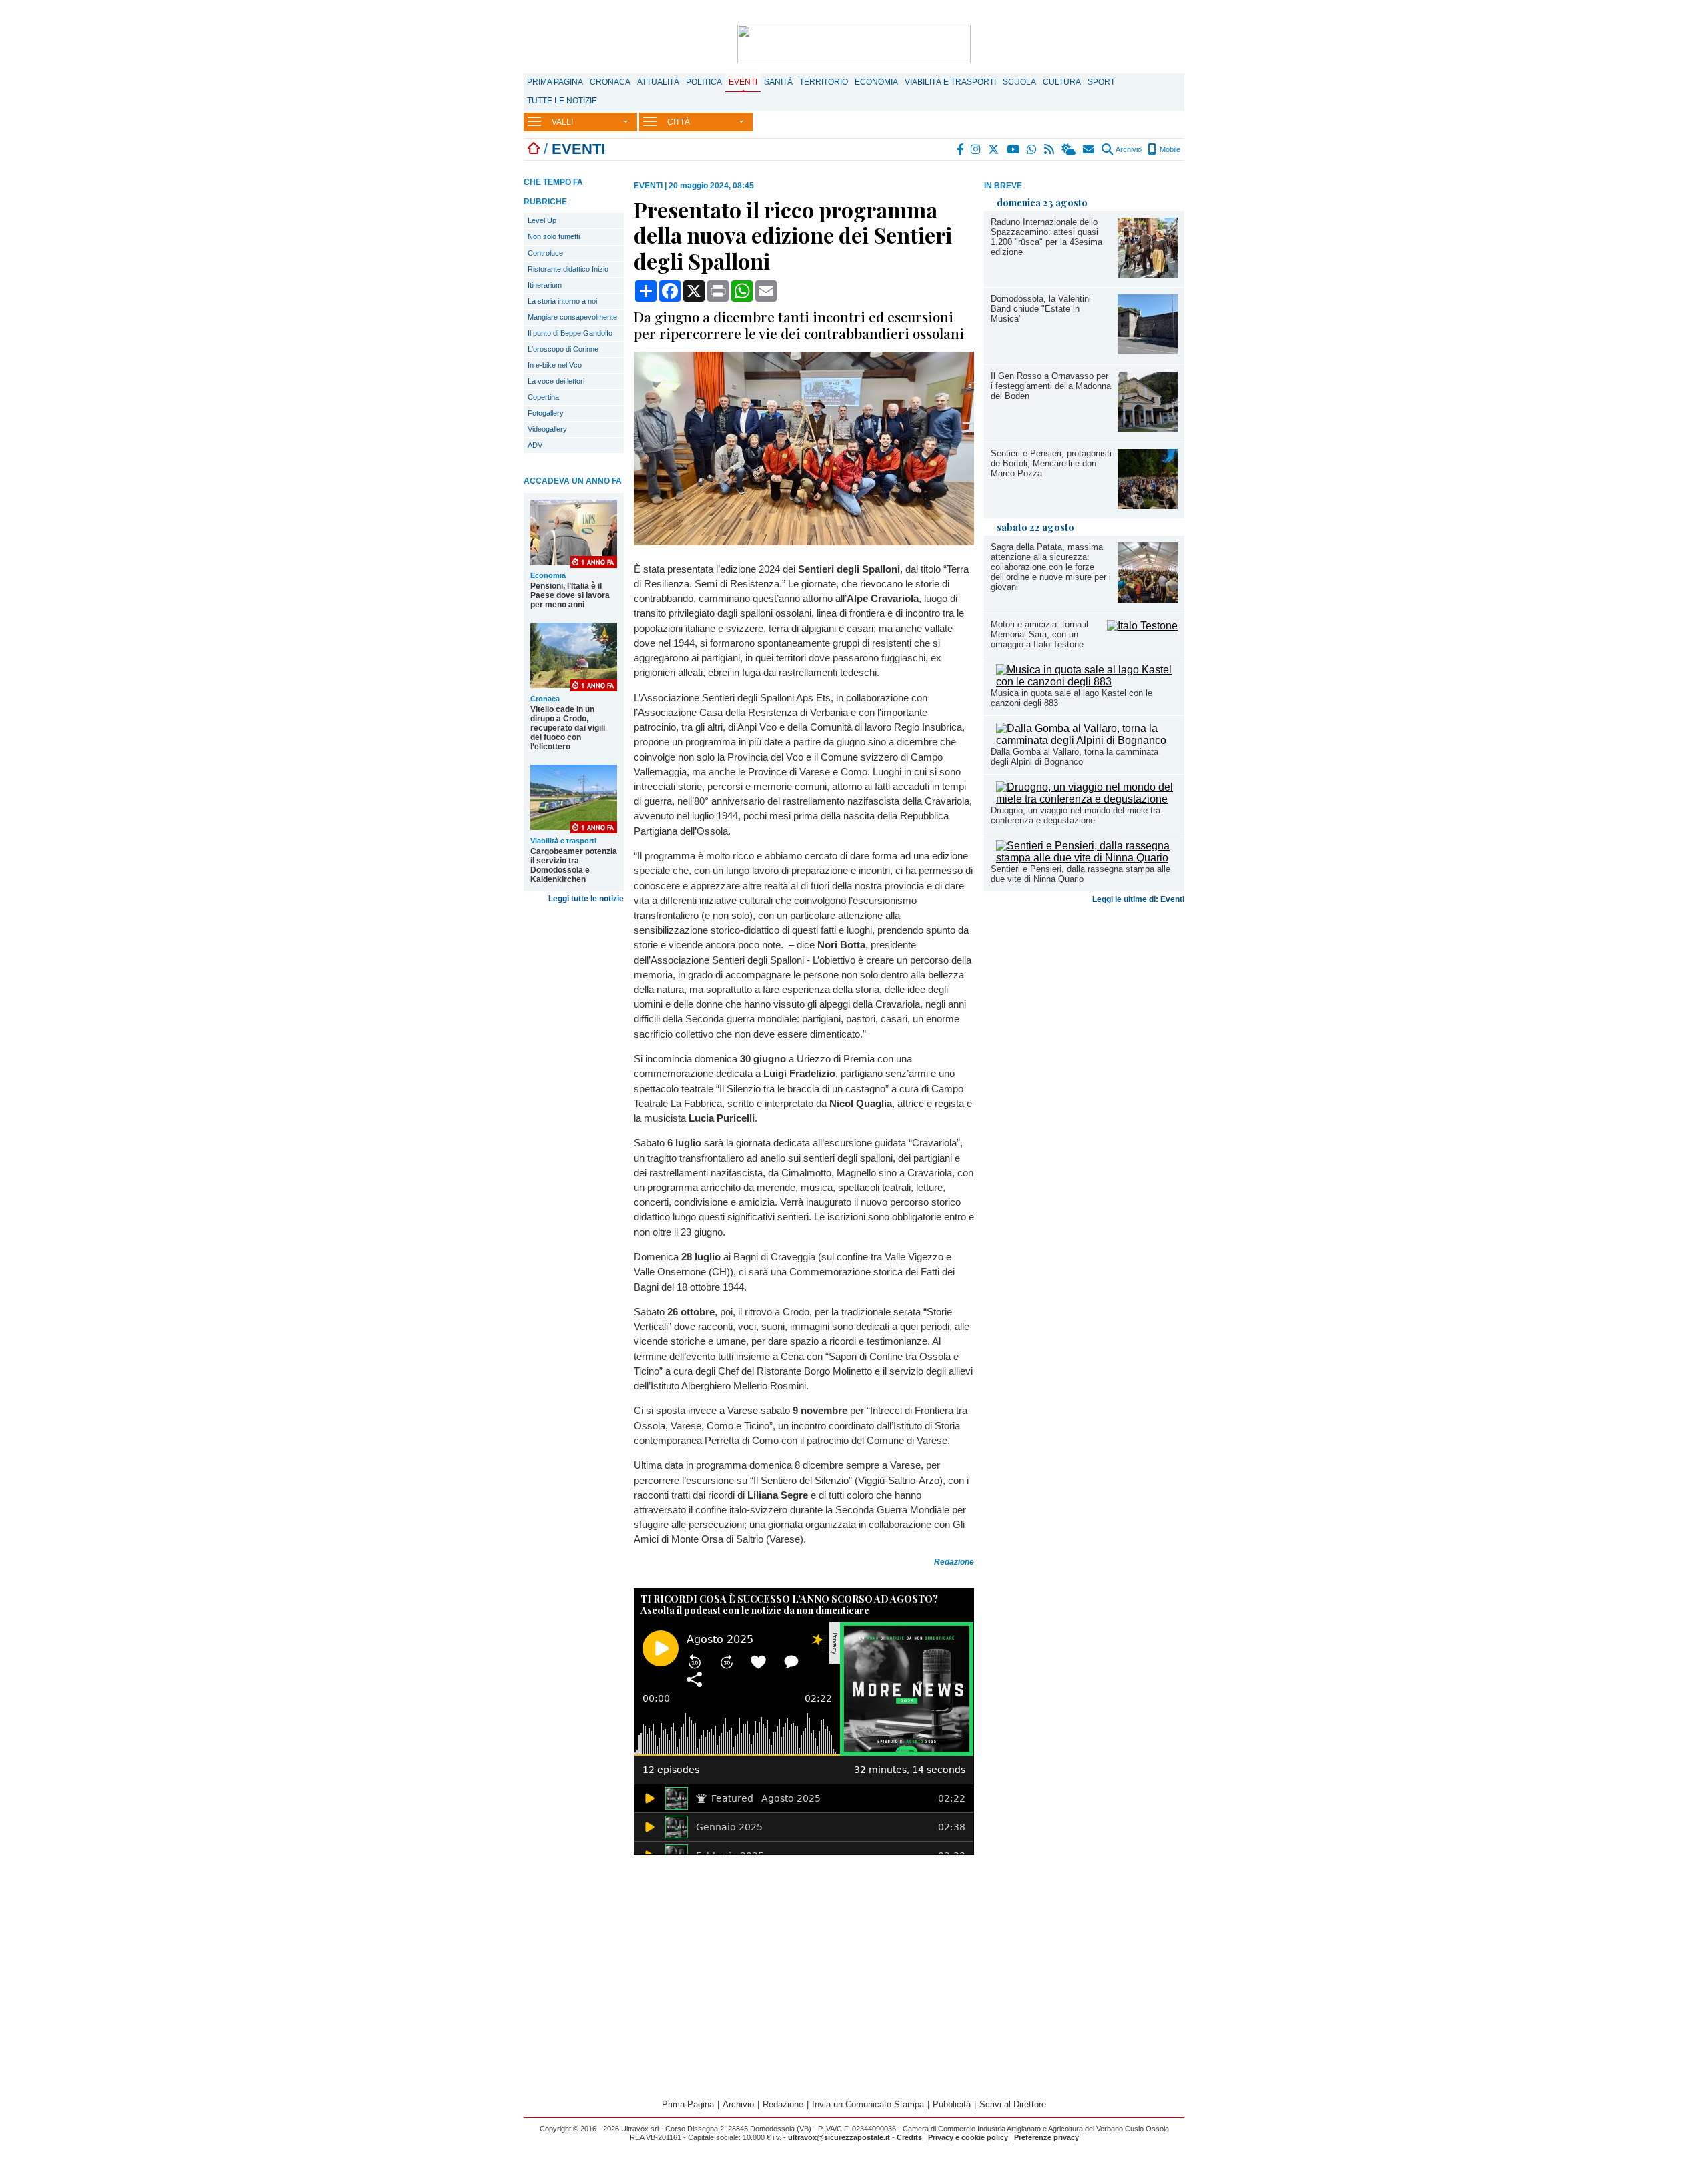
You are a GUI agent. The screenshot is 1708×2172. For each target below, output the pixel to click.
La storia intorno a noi (562, 301)
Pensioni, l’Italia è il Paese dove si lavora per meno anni (570, 595)
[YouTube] (1014, 149)
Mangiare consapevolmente (572, 317)
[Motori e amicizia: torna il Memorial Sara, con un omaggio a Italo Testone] (1142, 626)
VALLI (562, 122)
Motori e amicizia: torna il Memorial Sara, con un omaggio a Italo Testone (1039, 634)
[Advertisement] (1084, 1014)
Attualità (658, 82)
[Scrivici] (1089, 149)
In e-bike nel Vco (555, 365)
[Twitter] (994, 149)
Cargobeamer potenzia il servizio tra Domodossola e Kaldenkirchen (574, 865)
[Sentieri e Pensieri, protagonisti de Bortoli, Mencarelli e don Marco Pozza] (1148, 505)
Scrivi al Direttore (1013, 2104)
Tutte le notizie (562, 101)
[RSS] (1050, 149)
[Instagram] (976, 149)
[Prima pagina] (534, 149)
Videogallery (547, 429)
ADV (535, 445)
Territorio (824, 82)
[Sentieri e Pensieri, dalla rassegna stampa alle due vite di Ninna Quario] (1087, 858)
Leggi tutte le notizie (586, 899)
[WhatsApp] (1032, 149)
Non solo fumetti (554, 236)
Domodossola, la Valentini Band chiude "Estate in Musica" (1041, 309)
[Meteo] (1069, 149)
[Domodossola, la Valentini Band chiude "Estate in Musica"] (1148, 351)
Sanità (778, 82)
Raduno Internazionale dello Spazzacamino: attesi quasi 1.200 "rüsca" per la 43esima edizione (1046, 237)
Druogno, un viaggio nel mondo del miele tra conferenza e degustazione (1076, 815)
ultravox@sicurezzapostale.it (839, 2137)
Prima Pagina (555, 82)
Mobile (1169, 149)
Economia (876, 82)
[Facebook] (961, 149)
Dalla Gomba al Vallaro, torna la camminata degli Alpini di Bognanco (1075, 757)
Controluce (545, 253)
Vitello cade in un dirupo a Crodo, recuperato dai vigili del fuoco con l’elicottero (568, 728)
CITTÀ (679, 122)
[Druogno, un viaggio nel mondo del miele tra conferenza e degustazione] (1087, 799)
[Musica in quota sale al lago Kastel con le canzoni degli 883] (1087, 682)
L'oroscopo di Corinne (563, 349)
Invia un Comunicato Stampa (868, 2104)
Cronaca (610, 82)
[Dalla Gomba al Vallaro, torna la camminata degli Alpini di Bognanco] (1087, 740)
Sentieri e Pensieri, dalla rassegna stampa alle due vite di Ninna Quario (1081, 874)
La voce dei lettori (556, 381)
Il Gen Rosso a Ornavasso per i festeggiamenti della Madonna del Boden (1051, 386)
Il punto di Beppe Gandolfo (570, 333)
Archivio (1128, 149)
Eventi (743, 82)
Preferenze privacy (1046, 2137)
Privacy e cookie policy (968, 2137)
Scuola (1019, 82)
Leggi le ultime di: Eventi (1138, 899)
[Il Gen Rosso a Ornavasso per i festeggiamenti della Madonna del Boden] (1148, 428)
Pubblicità (952, 2104)
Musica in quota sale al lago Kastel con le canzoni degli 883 (1072, 698)
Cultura (1062, 82)
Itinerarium (545, 285)
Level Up (542, 220)
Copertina (543, 397)
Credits (909, 2137)
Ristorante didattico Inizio (568, 269)
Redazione (783, 2104)
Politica (704, 82)
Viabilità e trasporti (950, 82)
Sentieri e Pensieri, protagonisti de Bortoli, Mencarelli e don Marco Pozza (1051, 463)
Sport (1101, 82)
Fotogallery (546, 413)
